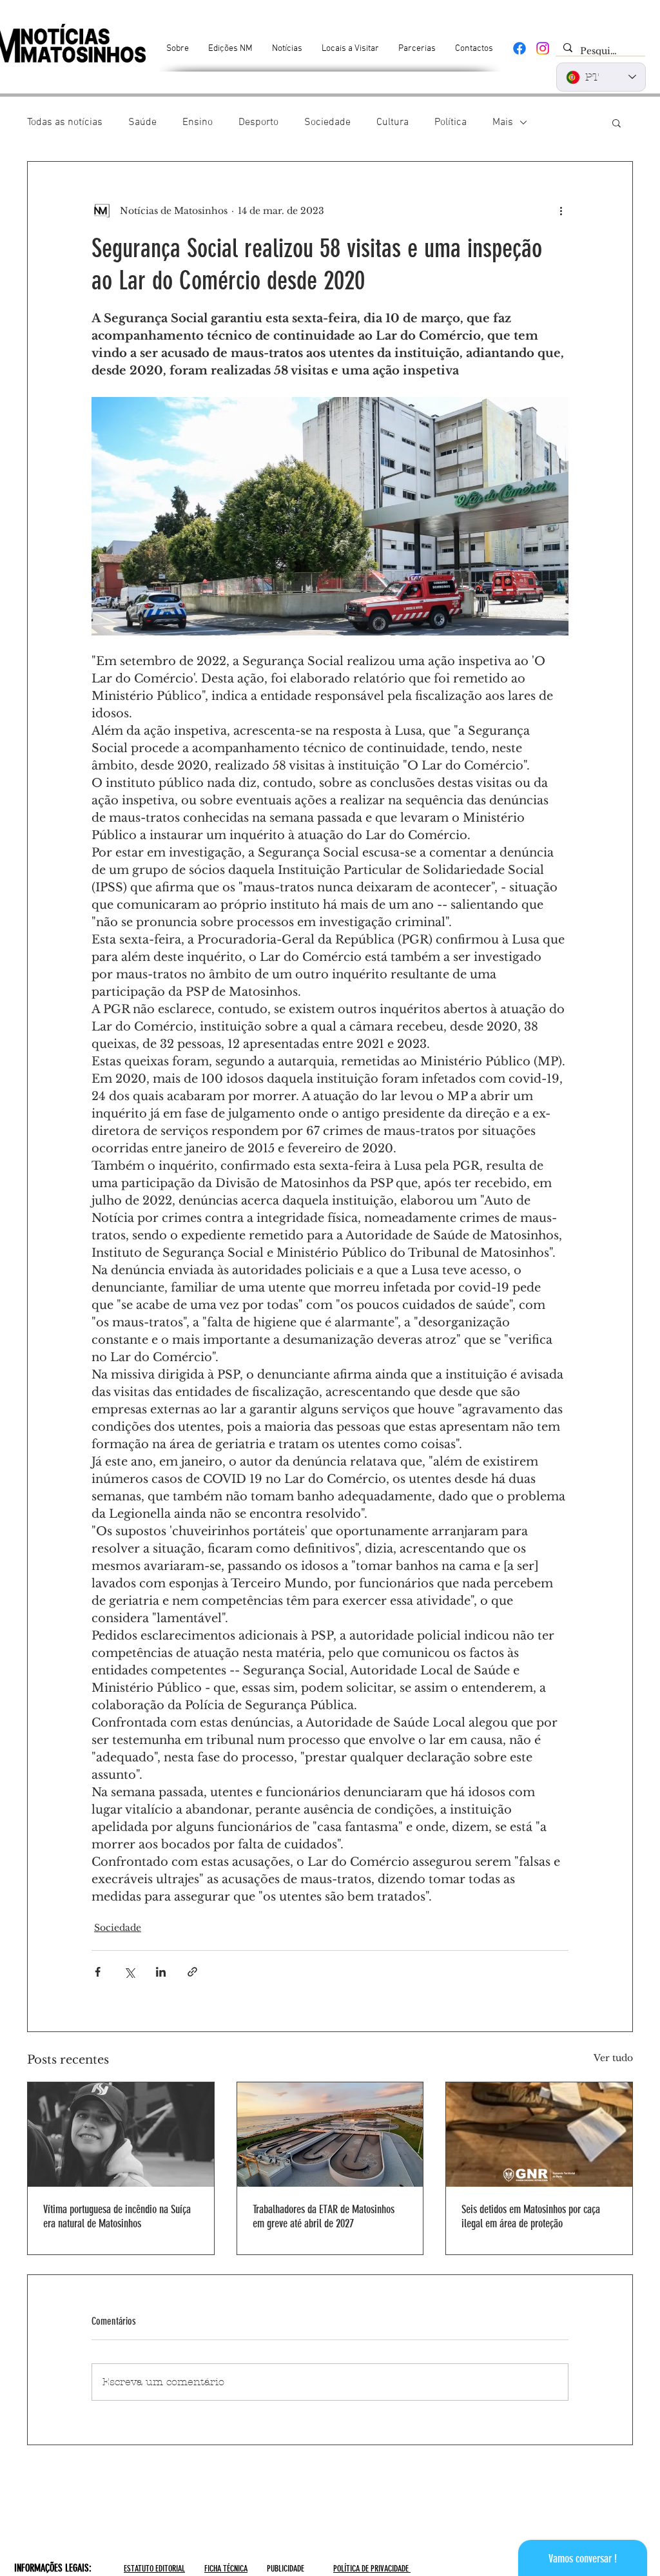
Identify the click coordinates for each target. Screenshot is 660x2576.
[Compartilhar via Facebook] (98, 1972)
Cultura (393, 122)
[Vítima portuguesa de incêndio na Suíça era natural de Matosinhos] (121, 2135)
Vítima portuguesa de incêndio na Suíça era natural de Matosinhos (117, 2216)
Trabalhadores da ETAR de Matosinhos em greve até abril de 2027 (324, 2216)
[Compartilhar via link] (192, 1972)
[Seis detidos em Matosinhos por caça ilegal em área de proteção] (539, 2135)
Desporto (258, 122)
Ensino (198, 122)
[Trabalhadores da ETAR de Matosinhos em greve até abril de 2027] (330, 2135)
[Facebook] (519, 48)
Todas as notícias (65, 122)
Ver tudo (613, 2058)
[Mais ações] (561, 211)
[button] (616, 122)
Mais (503, 122)
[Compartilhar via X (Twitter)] (129, 1972)
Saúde (142, 122)
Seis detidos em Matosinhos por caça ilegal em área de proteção (531, 2216)
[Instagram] (543, 48)
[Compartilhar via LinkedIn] (161, 1972)
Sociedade (327, 122)
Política (451, 122)
